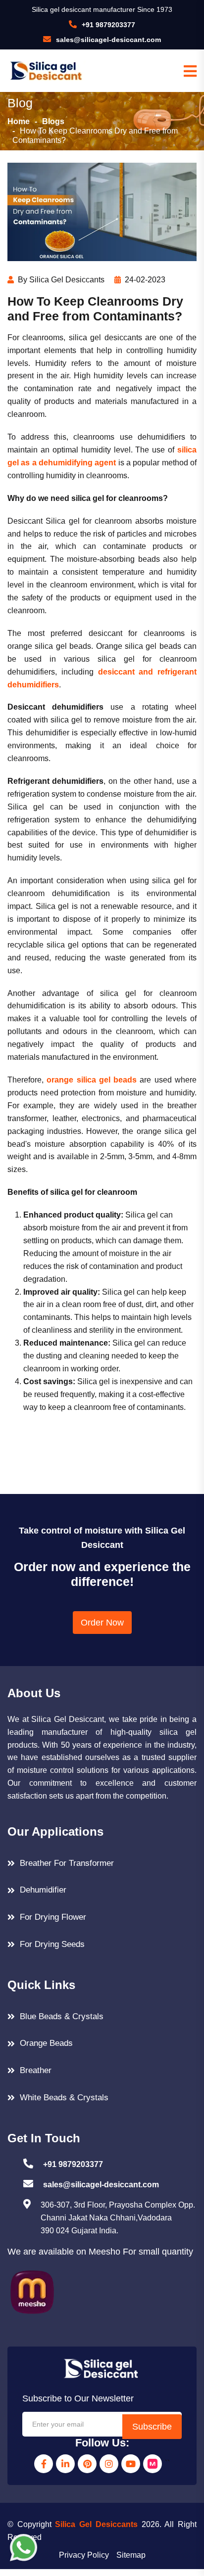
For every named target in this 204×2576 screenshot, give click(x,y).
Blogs (53, 121)
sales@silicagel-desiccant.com (108, 40)
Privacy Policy (84, 2555)
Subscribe (152, 2427)
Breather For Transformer (67, 1863)
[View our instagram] (109, 2464)
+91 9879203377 (108, 25)
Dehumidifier (43, 1890)
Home (19, 121)
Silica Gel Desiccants (96, 2524)
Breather (36, 2070)
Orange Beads (46, 2043)
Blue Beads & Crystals (62, 2016)
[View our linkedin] (65, 2464)
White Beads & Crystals (64, 2098)
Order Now (102, 1623)
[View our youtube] (131, 2464)
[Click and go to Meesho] (32, 2291)
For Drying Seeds (52, 1944)
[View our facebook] (44, 2464)
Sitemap (131, 2555)
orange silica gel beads (92, 1080)
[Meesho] (153, 2464)
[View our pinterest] (87, 2464)
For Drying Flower (53, 1917)
